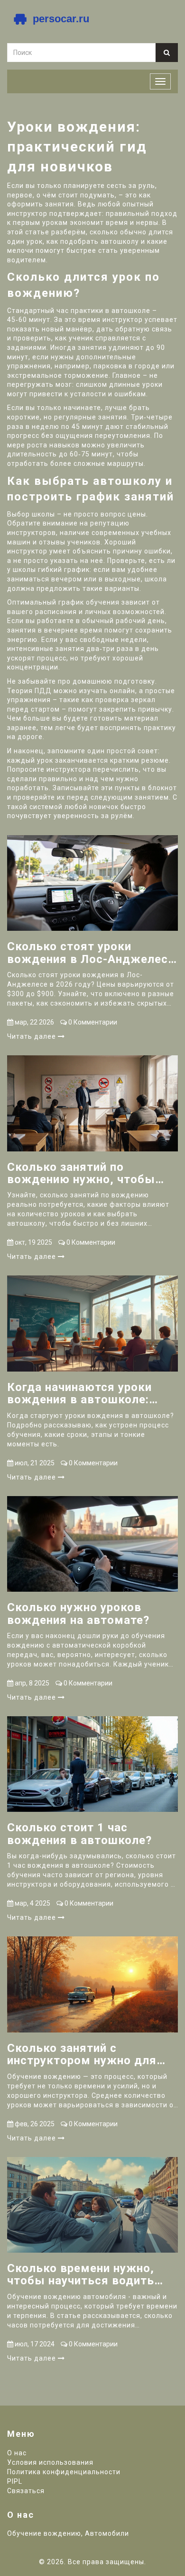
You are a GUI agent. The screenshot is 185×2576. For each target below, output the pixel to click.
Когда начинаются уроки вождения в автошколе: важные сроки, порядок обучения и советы (79, 1394)
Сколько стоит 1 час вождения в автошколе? (79, 1834)
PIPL (15, 2481)
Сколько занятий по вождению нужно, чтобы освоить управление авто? (85, 1173)
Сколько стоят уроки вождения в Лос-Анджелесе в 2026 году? (91, 953)
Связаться (26, 2491)
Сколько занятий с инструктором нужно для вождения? (82, 2055)
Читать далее (32, 1036)
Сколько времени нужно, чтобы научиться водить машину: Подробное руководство (81, 2275)
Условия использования (50, 2462)
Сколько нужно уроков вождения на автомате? (78, 1614)
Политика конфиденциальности (64, 2472)
